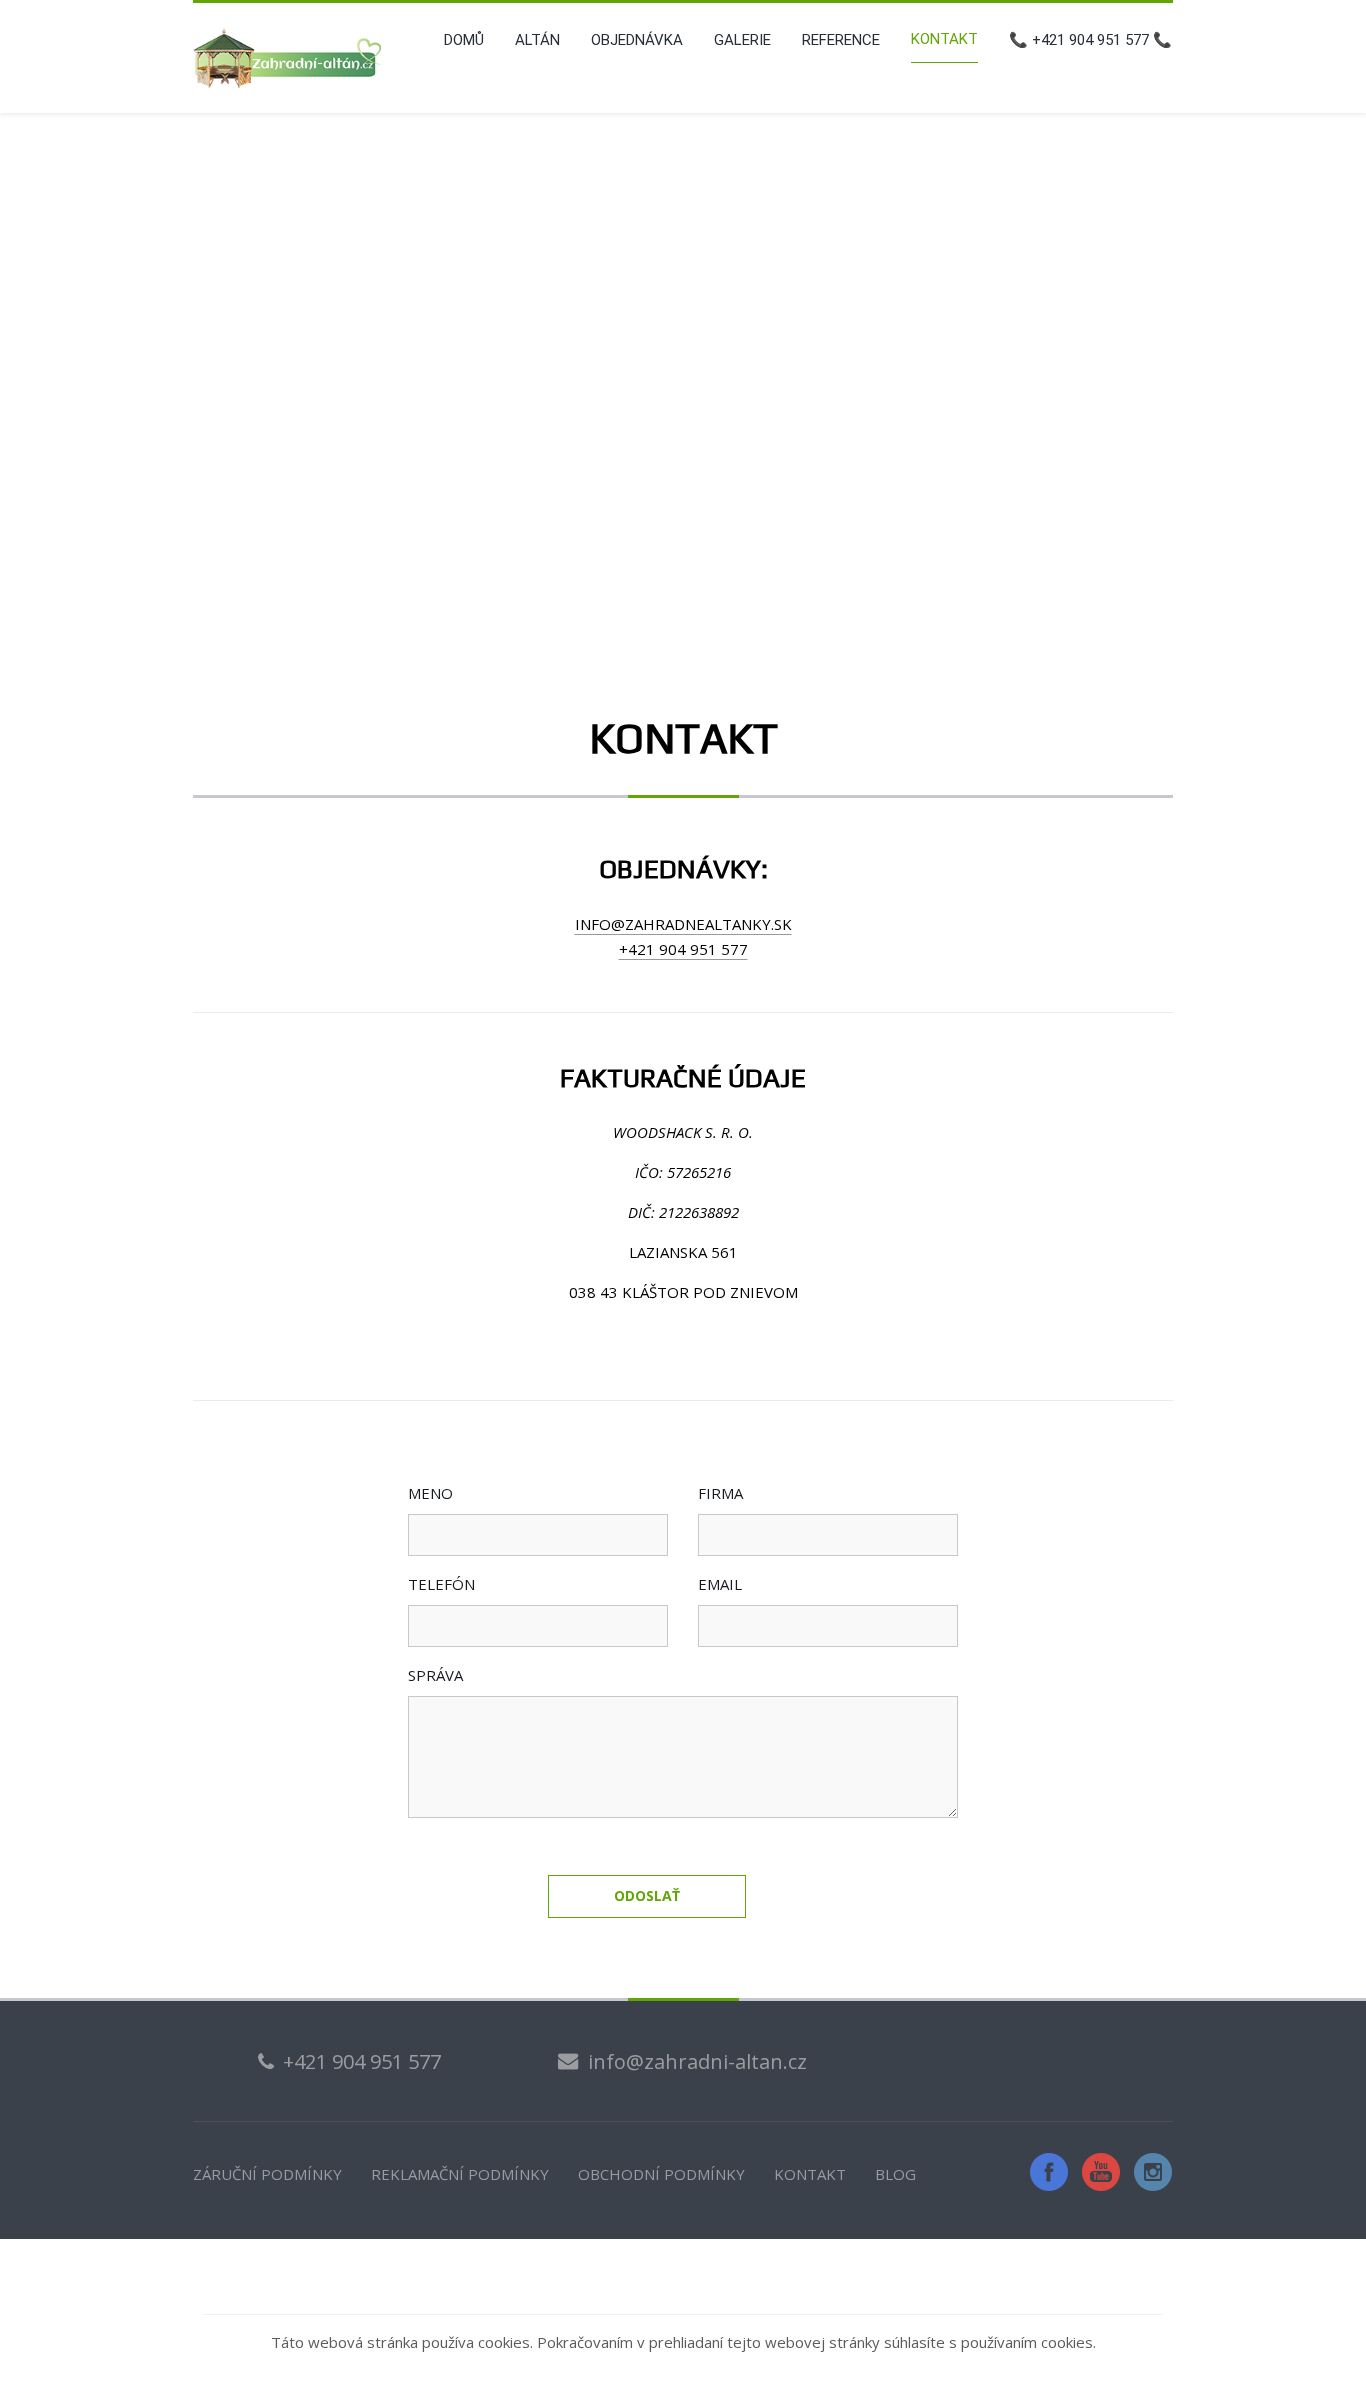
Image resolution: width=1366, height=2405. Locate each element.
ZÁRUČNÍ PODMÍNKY (267, 2174)
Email (720, 1584)
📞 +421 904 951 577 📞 (1090, 40)
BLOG (895, 2174)
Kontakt (944, 39)
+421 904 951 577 (683, 949)
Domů (464, 40)
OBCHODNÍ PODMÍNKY (661, 2174)
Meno (430, 1493)
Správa (435, 1675)
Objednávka (637, 40)
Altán (537, 40)
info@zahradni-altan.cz (697, 2061)
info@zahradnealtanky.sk (683, 924)
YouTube (1101, 2172)
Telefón (441, 1584)
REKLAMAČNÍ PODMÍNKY (460, 2174)
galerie (742, 40)
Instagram (1153, 2172)
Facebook (1049, 2172)
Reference (841, 40)
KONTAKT (810, 2174)
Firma (720, 1493)
